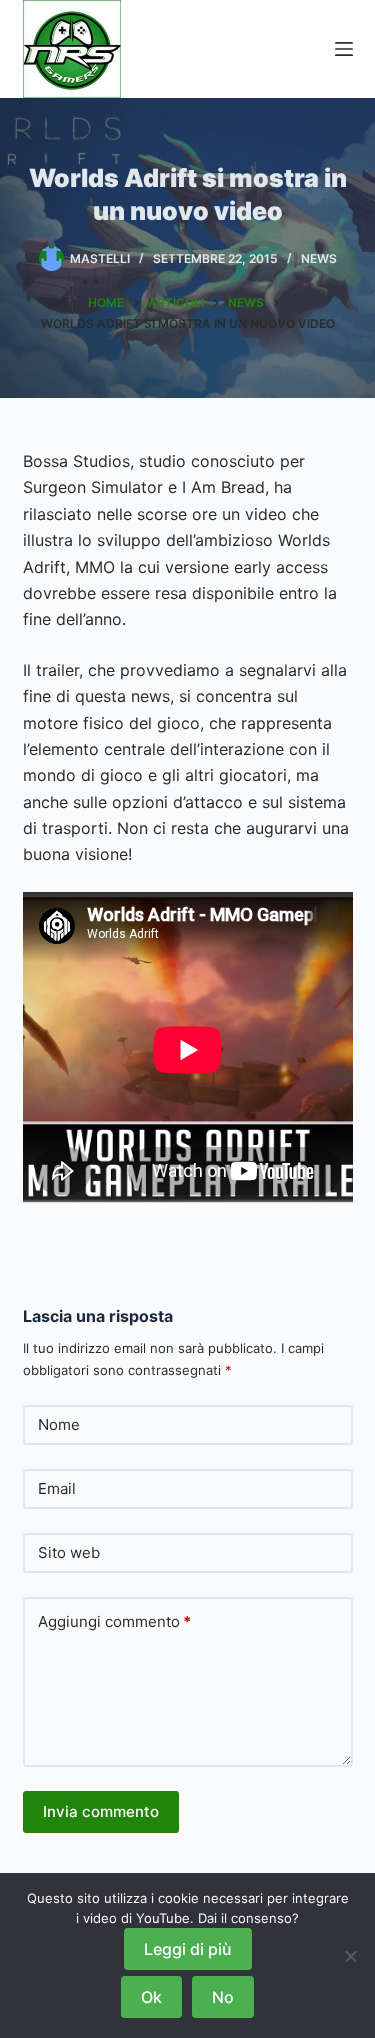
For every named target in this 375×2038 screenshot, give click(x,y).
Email (57, 1488)
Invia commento (101, 1811)
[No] (350, 1956)
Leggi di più (188, 1949)
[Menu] (344, 49)
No (223, 1997)
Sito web (69, 1552)
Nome (59, 1424)
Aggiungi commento (114, 1621)
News (319, 258)
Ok (151, 1997)
